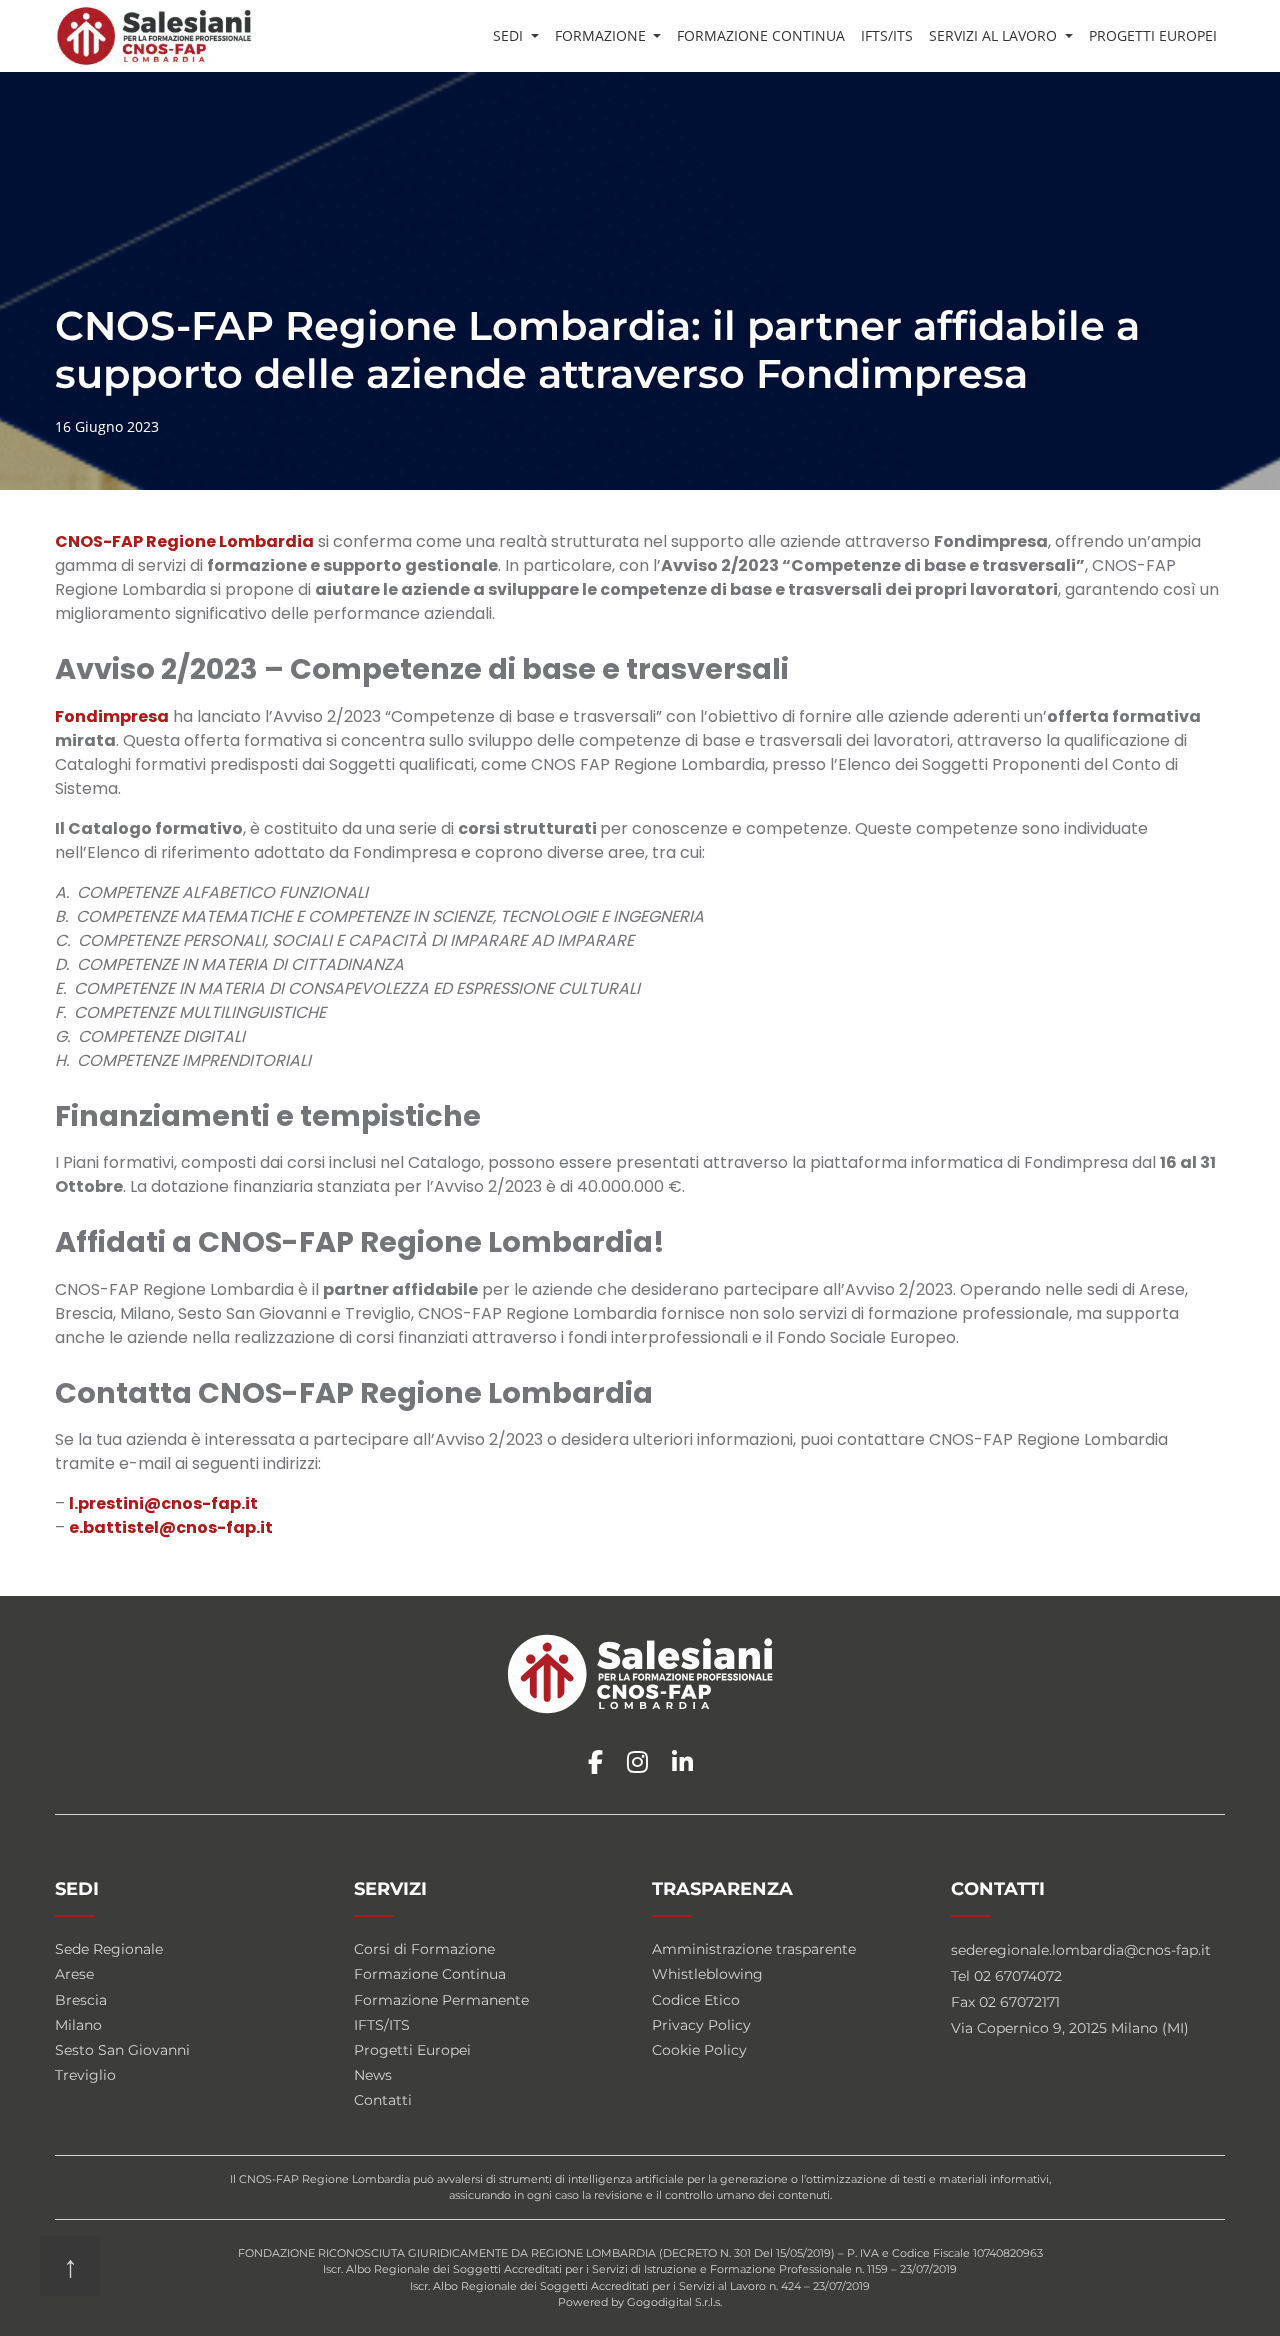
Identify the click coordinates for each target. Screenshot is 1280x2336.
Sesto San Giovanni (122, 2050)
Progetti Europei (1153, 35)
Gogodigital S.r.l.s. (674, 2302)
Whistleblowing (707, 1974)
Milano (78, 2025)
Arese (74, 1974)
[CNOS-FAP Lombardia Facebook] (595, 1763)
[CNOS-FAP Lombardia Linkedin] (682, 1763)
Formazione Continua (761, 35)
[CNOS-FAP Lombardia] (154, 36)
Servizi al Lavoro (995, 35)
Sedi (510, 35)
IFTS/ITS (887, 35)
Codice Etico (696, 2000)
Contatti (383, 2100)
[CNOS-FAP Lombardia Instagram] (637, 1763)
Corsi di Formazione (424, 1949)
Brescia (81, 2000)
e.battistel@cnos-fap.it (171, 1527)
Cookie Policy (699, 2050)
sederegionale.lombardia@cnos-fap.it (1081, 1950)
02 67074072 (1018, 1976)
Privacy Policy (701, 2025)
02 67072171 (1019, 2002)
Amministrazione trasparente (754, 1949)
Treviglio (85, 2075)
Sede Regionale (109, 1949)
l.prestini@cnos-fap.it (163, 1503)
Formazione (602, 35)
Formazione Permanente (441, 2000)
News (373, 2075)
